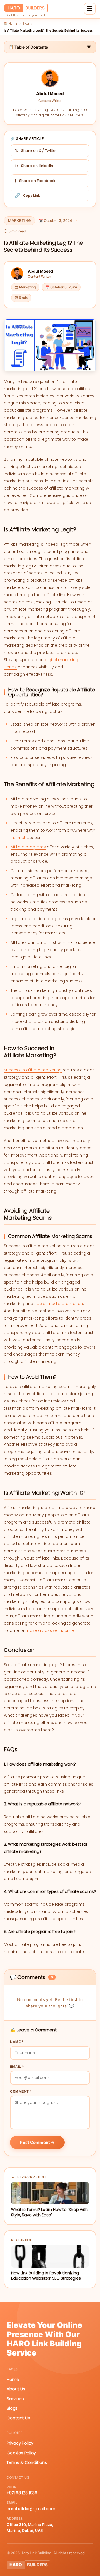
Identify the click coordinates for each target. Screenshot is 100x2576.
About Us (16, 2389)
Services (15, 2399)
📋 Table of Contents (50, 47)
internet (18, 838)
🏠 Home (11, 23)
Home (13, 2379)
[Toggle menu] (90, 9)
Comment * (21, 2091)
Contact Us (18, 2418)
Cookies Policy (21, 2453)
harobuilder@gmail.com (31, 2509)
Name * (17, 2042)
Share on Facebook (35, 181)
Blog (26, 23)
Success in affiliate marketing (33, 1070)
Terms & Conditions (27, 2462)
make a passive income (50, 1630)
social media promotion (59, 1304)
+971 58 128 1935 (22, 2493)
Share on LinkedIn (34, 166)
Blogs (12, 2408)
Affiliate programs (28, 847)
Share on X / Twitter (36, 151)
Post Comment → (37, 2142)
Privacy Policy (20, 2443)
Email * (17, 2067)
